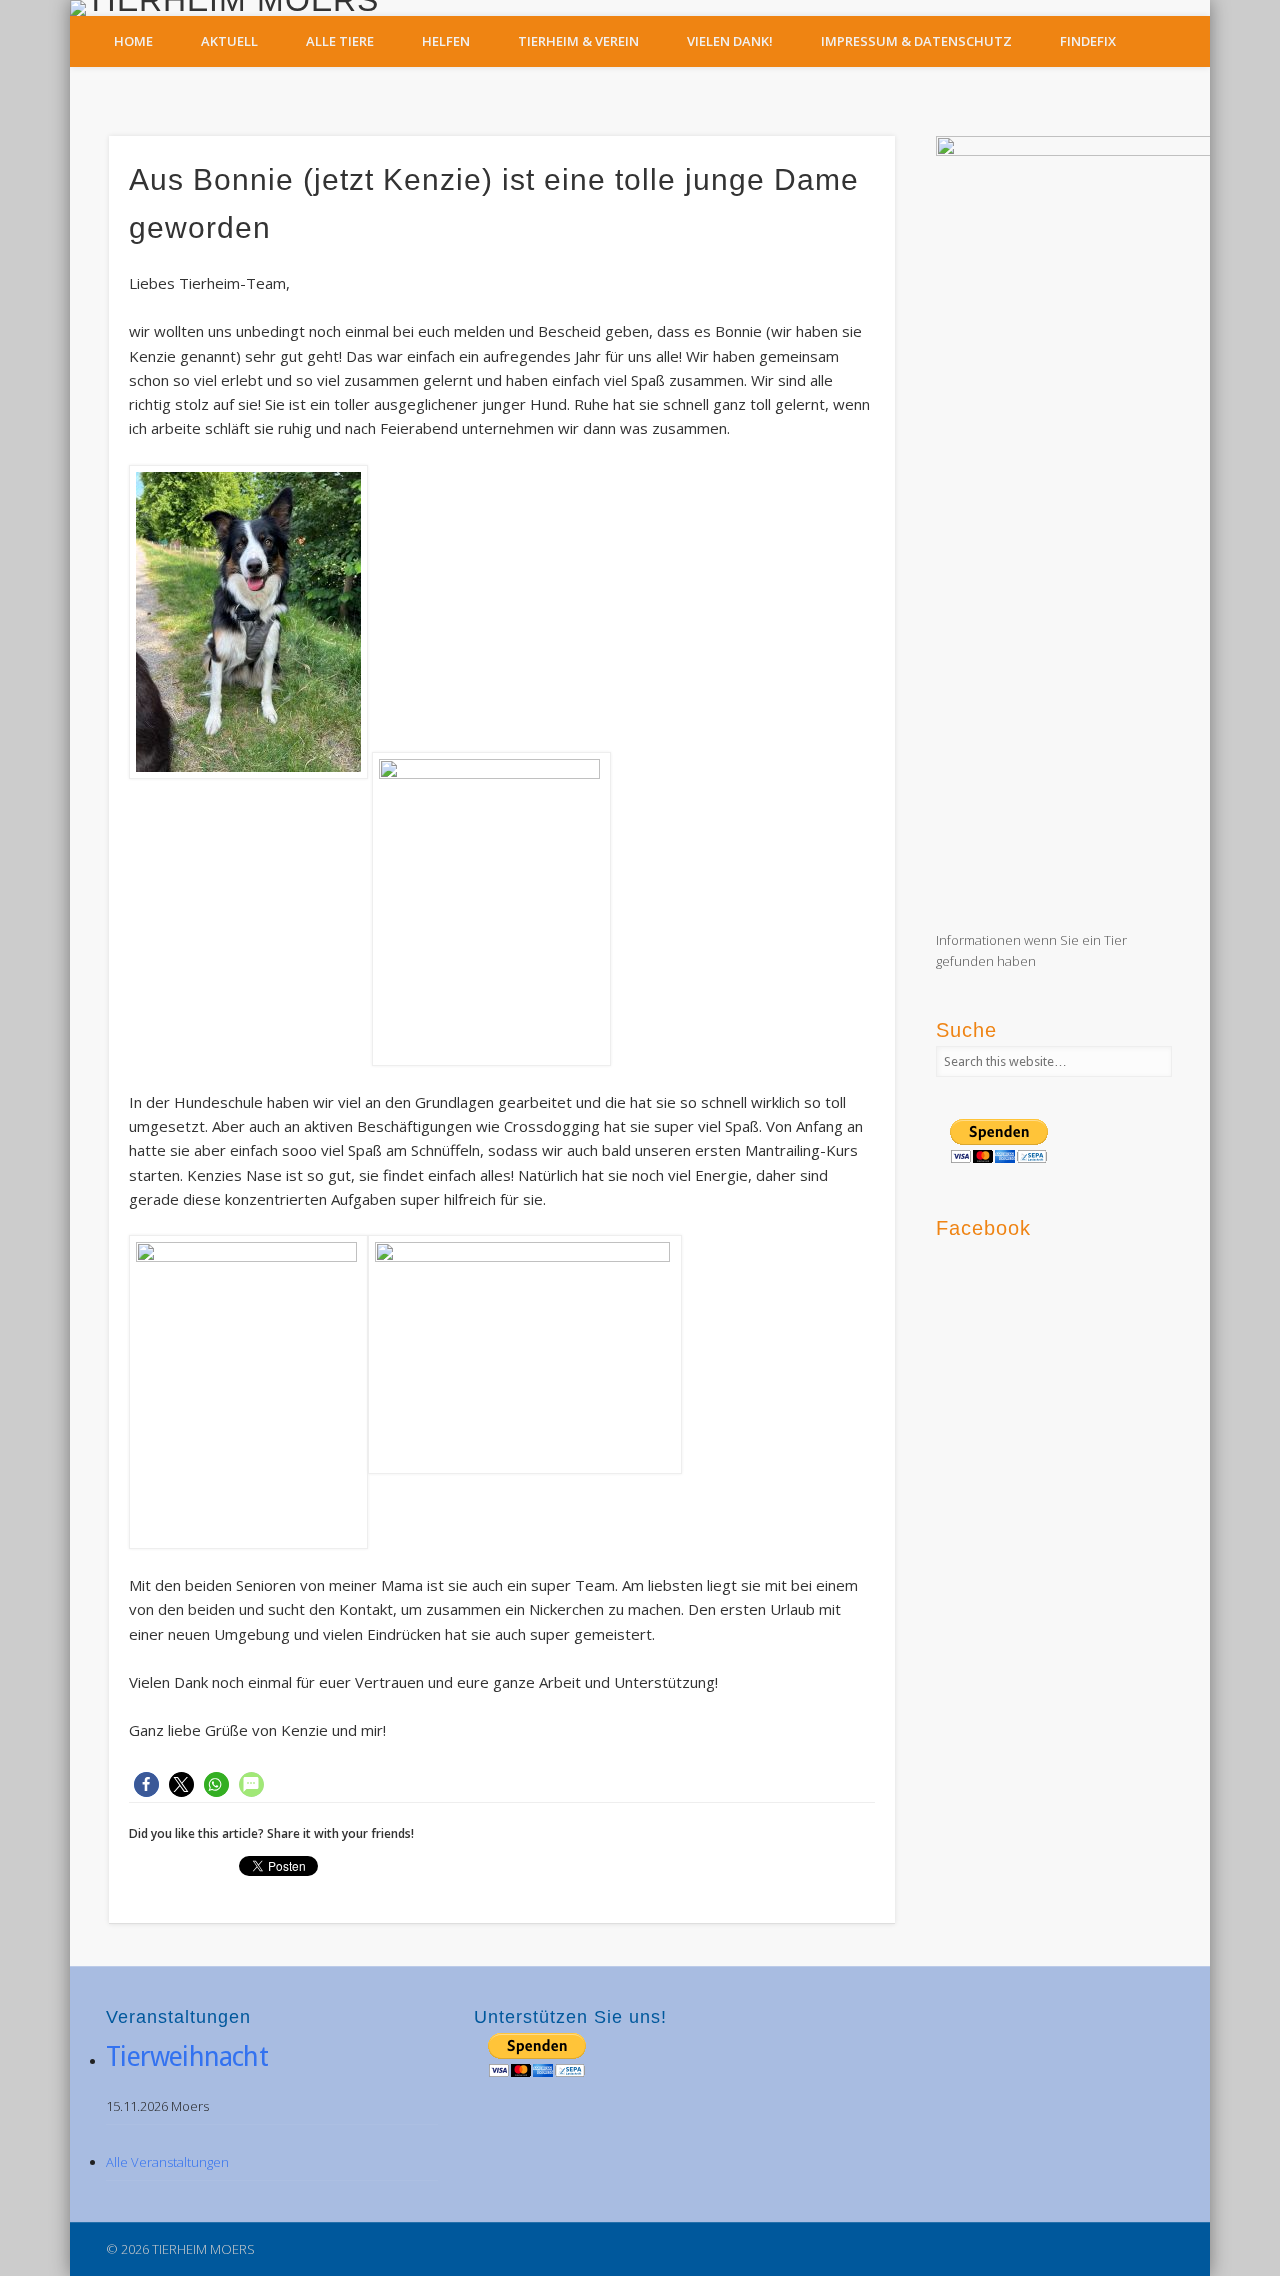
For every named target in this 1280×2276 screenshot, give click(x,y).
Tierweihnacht (187, 2056)
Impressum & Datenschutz (916, 41)
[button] (146, 1784)
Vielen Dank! (730, 41)
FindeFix (1088, 41)
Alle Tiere (340, 41)
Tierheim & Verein (578, 41)
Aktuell (229, 41)
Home (133, 41)
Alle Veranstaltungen (167, 2162)
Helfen (446, 41)
